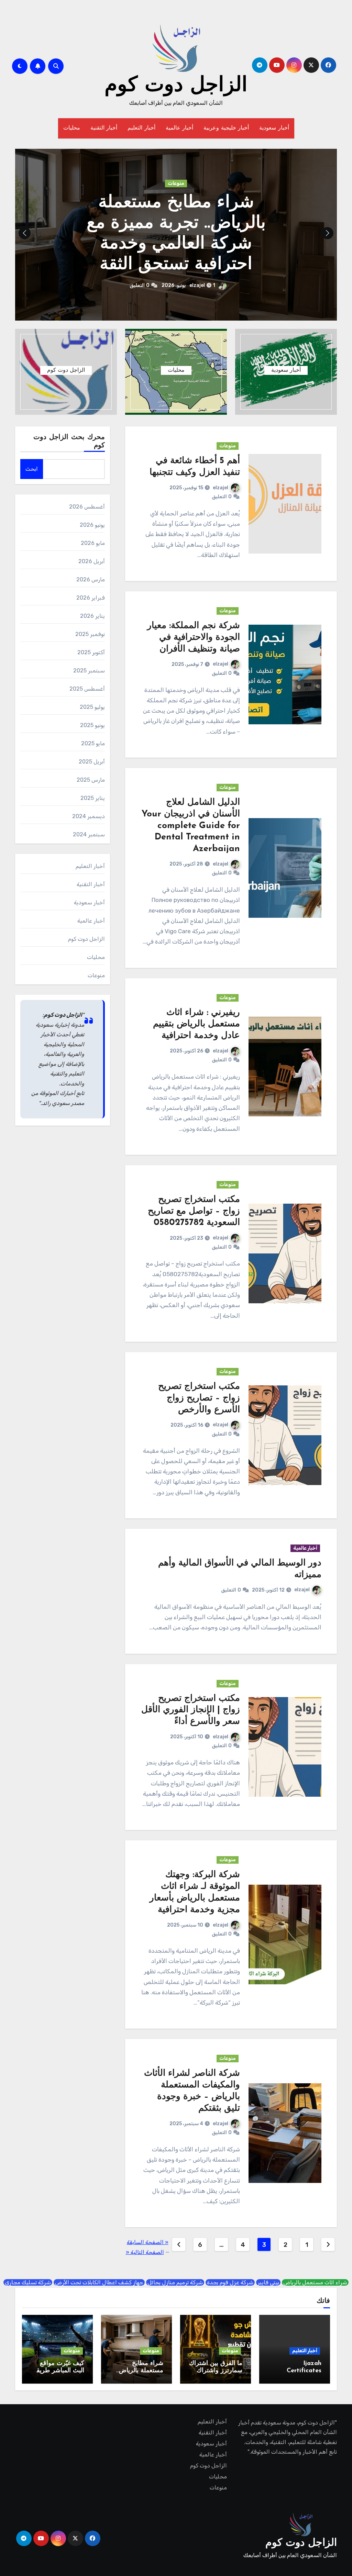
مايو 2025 (93, 743)
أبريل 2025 (92, 762)
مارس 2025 (91, 780)
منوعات (176, 194)
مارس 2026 (91, 579)
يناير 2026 (92, 616)
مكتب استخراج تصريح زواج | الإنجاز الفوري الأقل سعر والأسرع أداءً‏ (191, 1710)
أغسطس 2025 (87, 689)
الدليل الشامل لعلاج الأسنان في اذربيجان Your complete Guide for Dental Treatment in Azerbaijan (191, 826)
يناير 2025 (93, 798)
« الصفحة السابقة (148, 2242)
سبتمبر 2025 (89, 671)
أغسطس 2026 (87, 507)
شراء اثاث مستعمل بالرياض (315, 2282)
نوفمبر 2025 (90, 634)
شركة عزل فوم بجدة (230, 2282)
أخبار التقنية (104, 128)
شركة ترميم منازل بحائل (175, 2282)
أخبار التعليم (141, 128)
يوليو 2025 (92, 707)
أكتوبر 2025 (91, 652)
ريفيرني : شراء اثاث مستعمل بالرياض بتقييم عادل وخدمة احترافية (196, 1024)
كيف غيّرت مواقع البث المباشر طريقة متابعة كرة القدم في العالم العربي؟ (176, 234)
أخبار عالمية (180, 128)
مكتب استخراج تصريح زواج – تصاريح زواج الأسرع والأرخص (199, 1398)
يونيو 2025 (92, 725)
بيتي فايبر (268, 2282)
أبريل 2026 (92, 561)
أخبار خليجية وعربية (226, 128)
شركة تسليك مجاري (28, 2282)
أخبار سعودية (274, 128)
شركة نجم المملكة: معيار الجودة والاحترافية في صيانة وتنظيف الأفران (194, 638)
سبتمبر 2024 (89, 834)
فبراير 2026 (91, 598)
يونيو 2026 (92, 525)
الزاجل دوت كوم (176, 86)
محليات (72, 128)
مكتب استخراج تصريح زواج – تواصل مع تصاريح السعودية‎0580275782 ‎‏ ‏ (194, 1211)
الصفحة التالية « (145, 2252)
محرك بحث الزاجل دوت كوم (69, 442)
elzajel (221, 488)
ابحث (32, 469)
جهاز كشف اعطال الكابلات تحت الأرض (99, 2282)
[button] (25, 233)
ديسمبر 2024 (89, 816)
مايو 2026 (93, 543)
